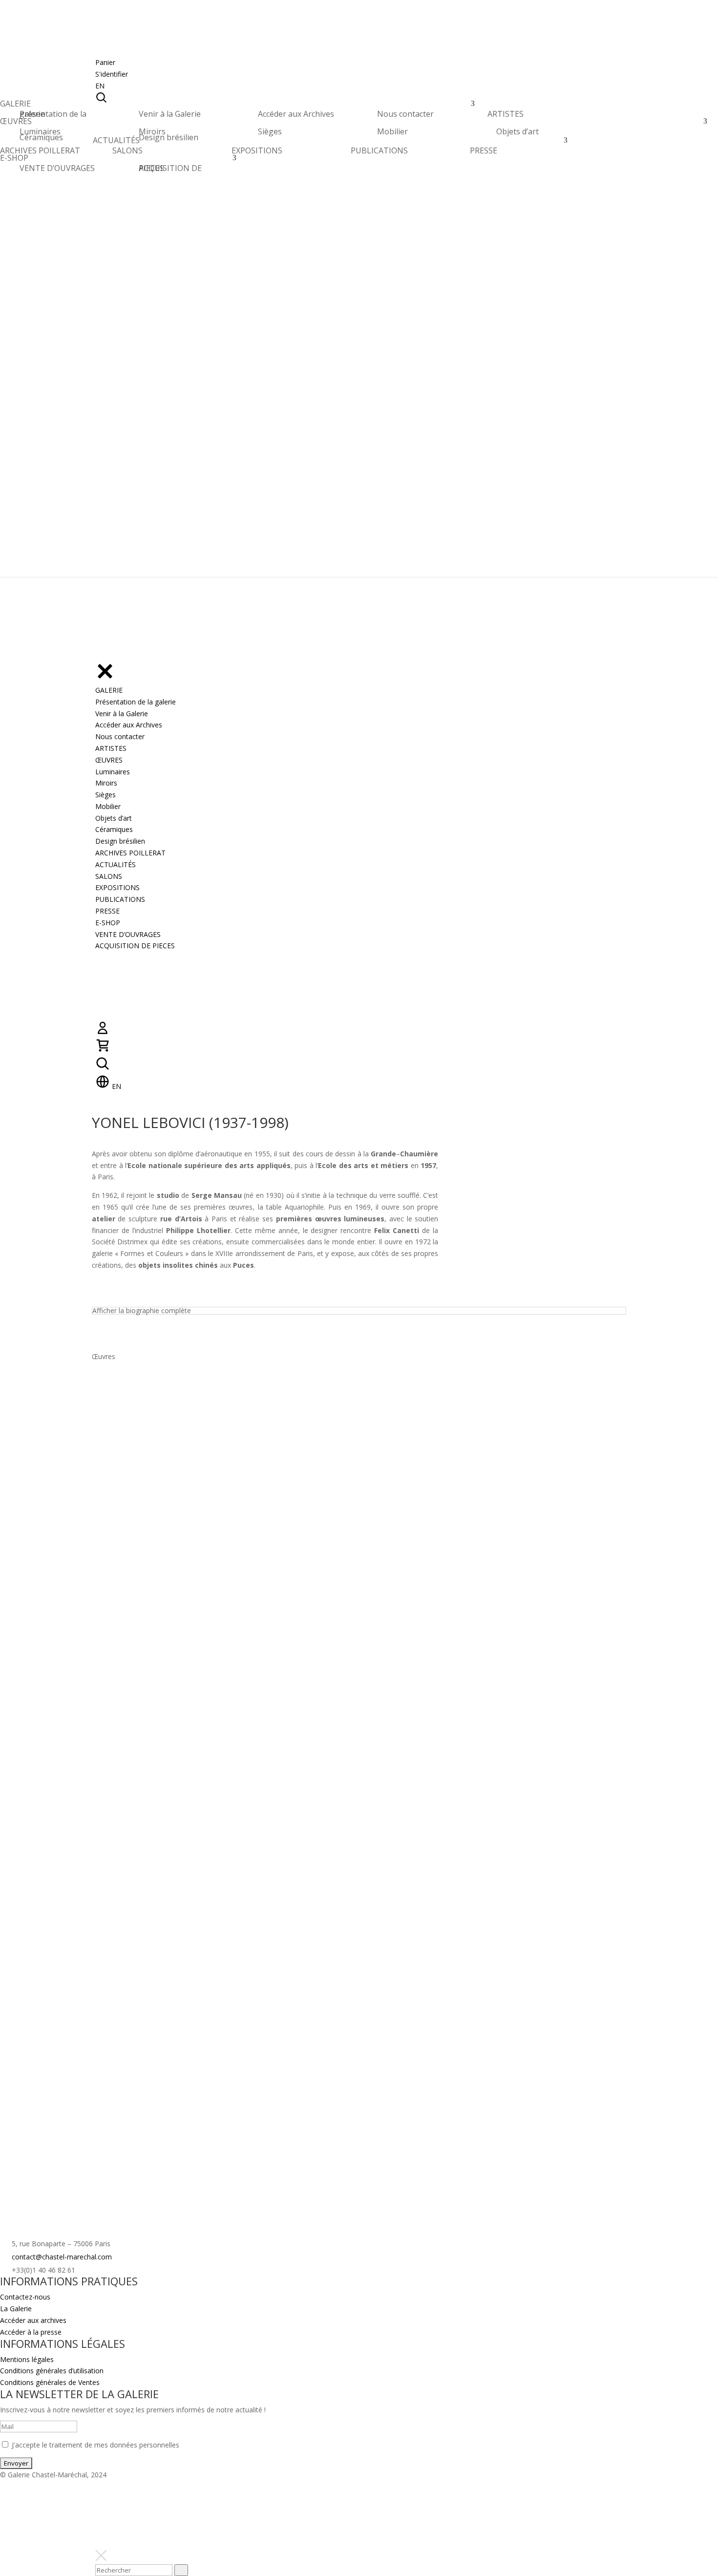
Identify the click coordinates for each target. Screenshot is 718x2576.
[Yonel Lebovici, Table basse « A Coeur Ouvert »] (148, 1525)
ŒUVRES (16, 124)
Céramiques (41, 137)
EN (100, 86)
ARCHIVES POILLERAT (40, 153)
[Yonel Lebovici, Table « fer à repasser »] (288, 1634)
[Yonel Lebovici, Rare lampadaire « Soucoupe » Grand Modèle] (288, 1960)
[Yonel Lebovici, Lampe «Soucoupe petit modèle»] (288, 1743)
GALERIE (15, 106)
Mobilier (392, 131)
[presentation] (181, 2570)
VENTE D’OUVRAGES (57, 168)
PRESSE (484, 150)
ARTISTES (506, 117)
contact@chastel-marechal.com (62, 2257)
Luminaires (40, 131)
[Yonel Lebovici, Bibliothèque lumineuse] (148, 1960)
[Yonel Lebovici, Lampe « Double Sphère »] (430, 1416)
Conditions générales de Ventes (50, 2382)
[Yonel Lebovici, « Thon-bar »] (148, 1416)
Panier (105, 62)
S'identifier (112, 74)
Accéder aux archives (33, 2320)
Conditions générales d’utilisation (52, 2371)
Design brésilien (169, 137)
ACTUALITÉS (116, 143)
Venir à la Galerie (170, 114)
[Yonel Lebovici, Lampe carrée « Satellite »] (148, 1851)
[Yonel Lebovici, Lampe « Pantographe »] (148, 1743)
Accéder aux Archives (296, 114)
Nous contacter (405, 114)
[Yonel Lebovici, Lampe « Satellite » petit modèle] (288, 1416)
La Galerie (16, 2309)
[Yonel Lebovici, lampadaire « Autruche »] (148, 2068)
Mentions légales (27, 2359)
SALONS (127, 150)
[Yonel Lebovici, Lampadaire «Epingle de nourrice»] (148, 1634)
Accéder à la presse (31, 2332)
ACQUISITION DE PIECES (170, 168)
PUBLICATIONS (379, 150)
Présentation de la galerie (53, 114)
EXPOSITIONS (257, 150)
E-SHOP (14, 160)
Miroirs (152, 131)
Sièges (270, 131)
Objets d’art (517, 131)
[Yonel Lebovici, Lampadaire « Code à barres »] (430, 1960)
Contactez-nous (25, 2297)
